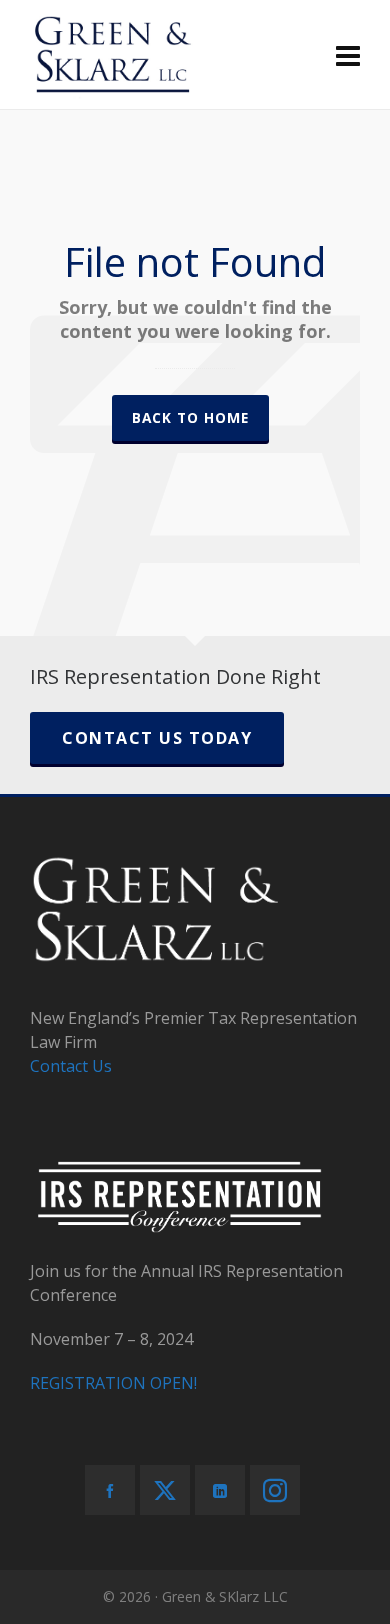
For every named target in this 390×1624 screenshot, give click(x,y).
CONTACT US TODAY (157, 738)
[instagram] (275, 1490)
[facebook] (110, 1490)
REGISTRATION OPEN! (113, 1383)
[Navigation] (348, 55)
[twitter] (165, 1490)
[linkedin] (220, 1490)
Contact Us (71, 1066)
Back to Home (190, 417)
